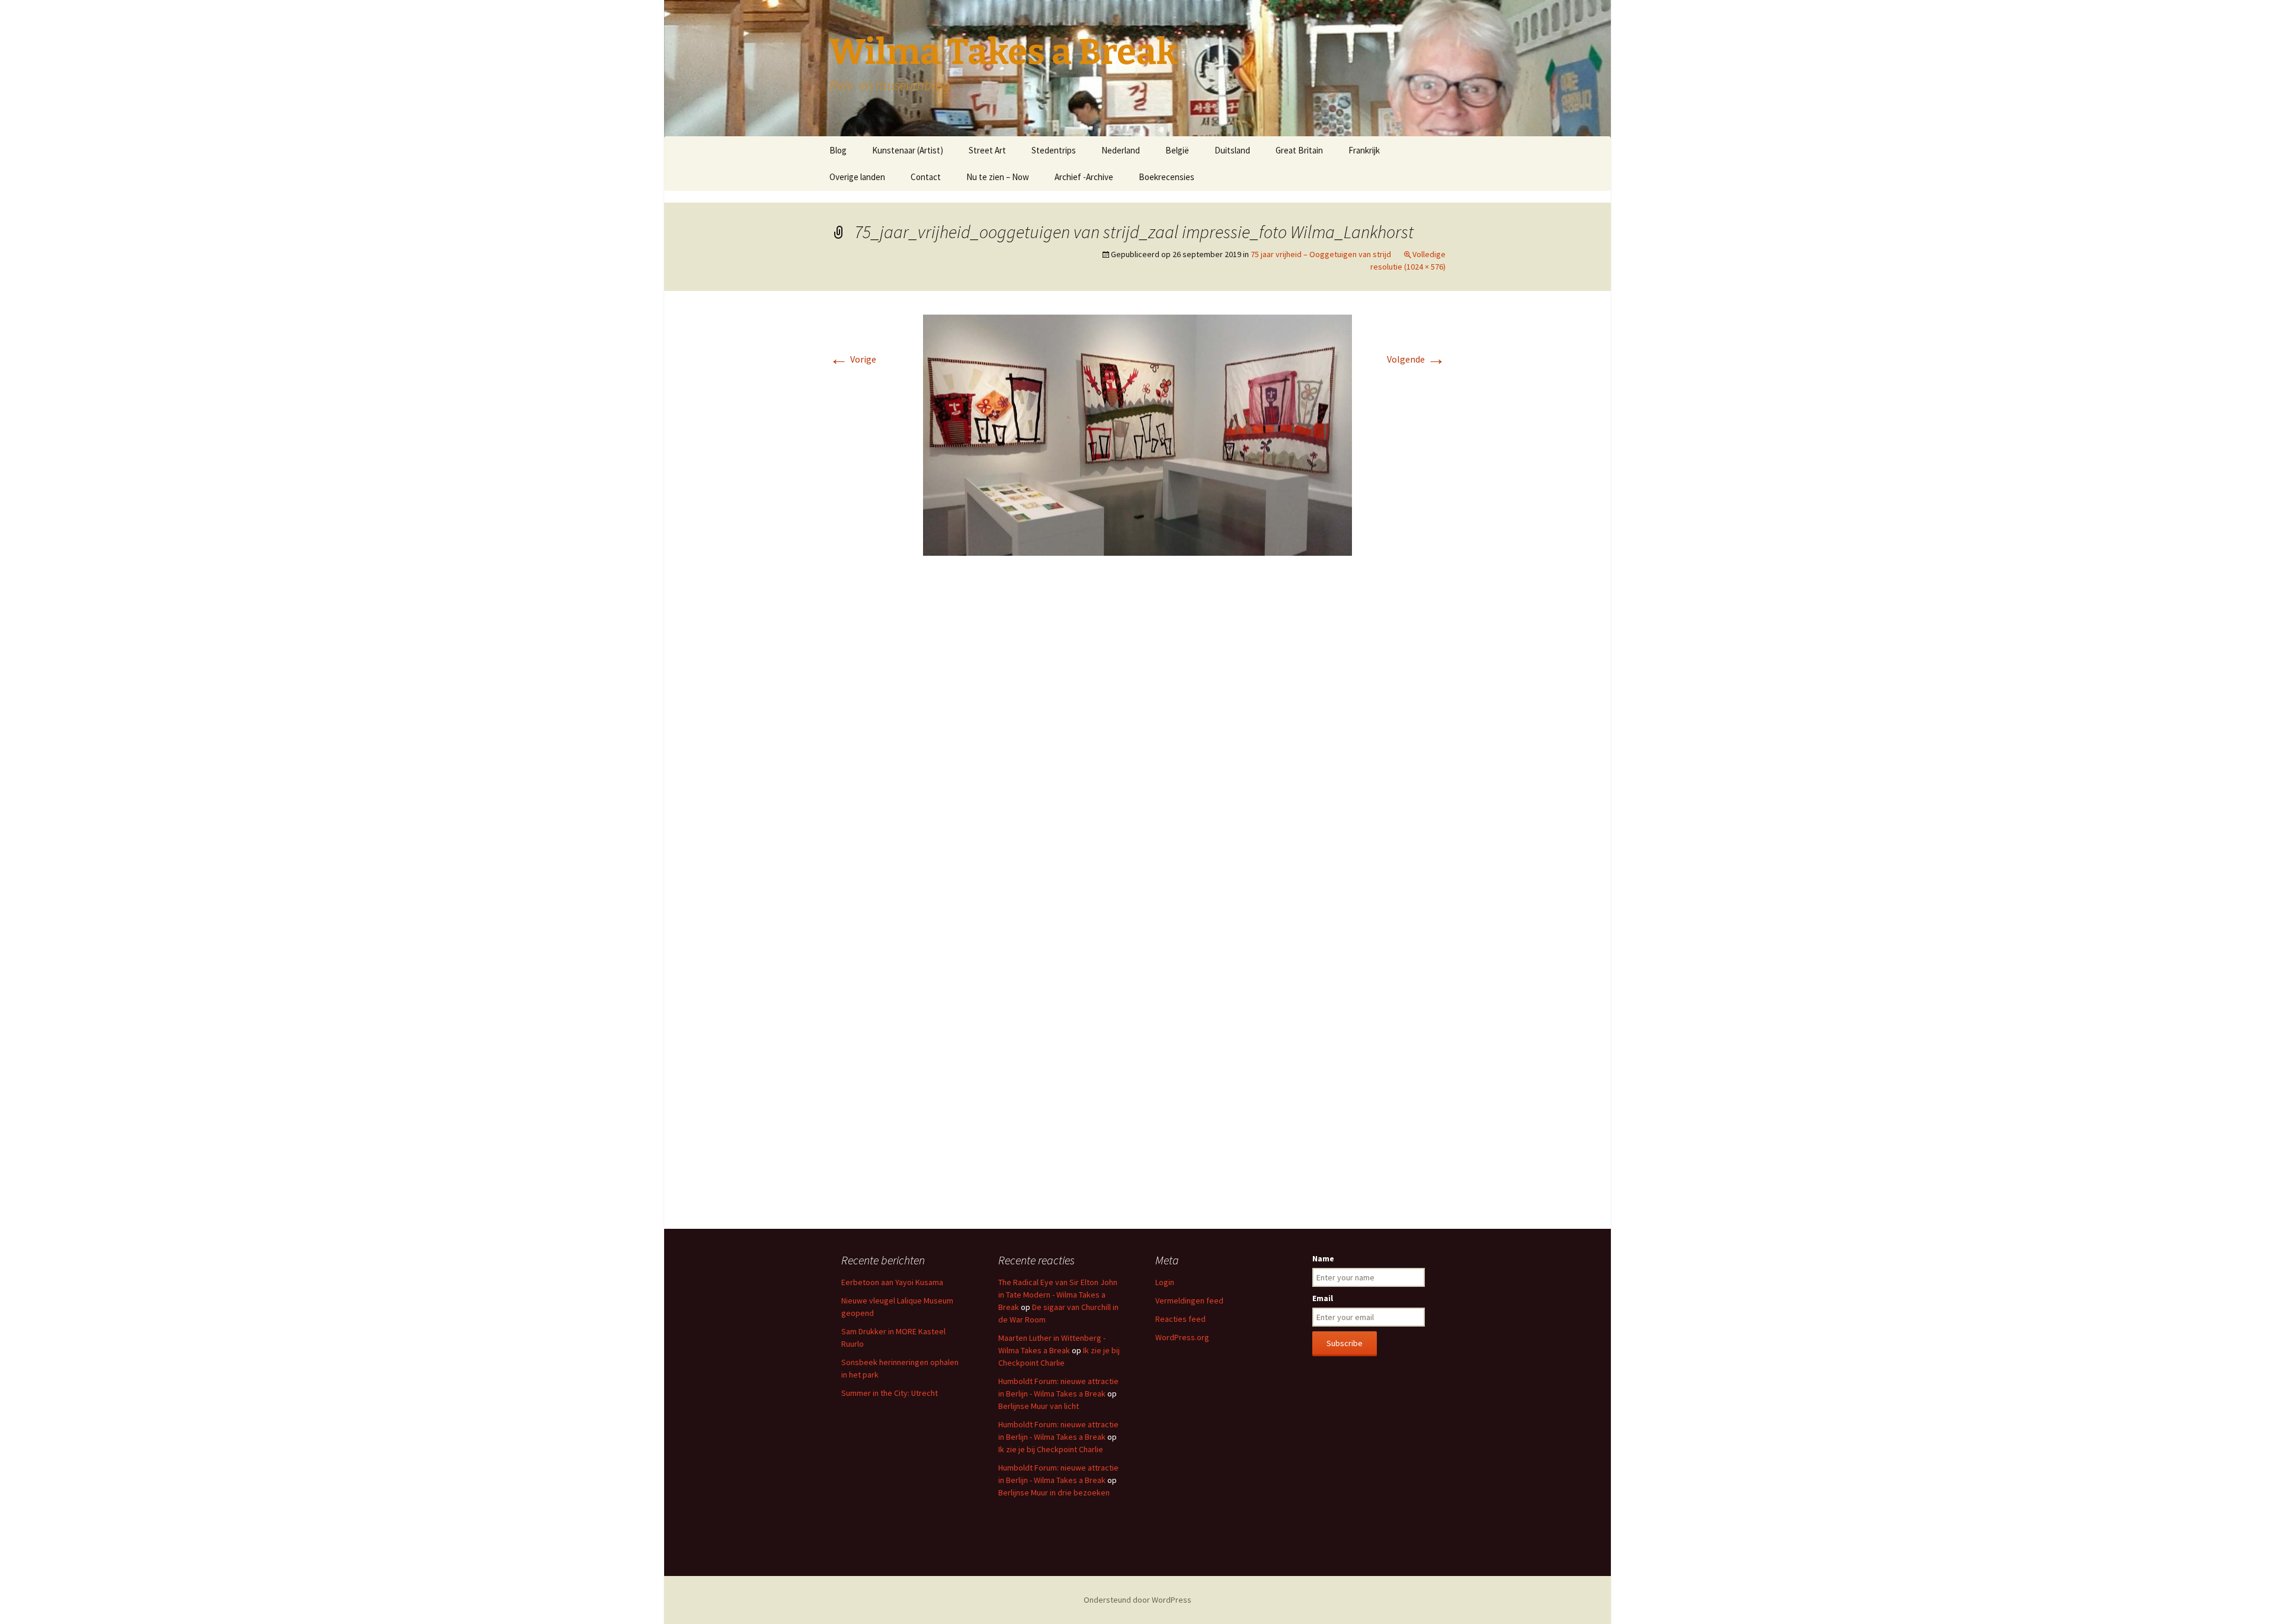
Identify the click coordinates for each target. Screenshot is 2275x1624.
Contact (926, 177)
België (1177, 150)
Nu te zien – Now (998, 177)
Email (1323, 1298)
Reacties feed (1180, 1319)
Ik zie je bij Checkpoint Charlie (1051, 1449)
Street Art (987, 150)
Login (1165, 1282)
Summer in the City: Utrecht (890, 1393)
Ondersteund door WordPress (1137, 1600)
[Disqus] (1137, 742)
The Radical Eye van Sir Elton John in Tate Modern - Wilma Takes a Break (1058, 1295)
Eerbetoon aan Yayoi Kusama (892, 1282)
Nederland (1121, 150)
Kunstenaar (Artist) (908, 150)
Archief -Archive (1084, 177)
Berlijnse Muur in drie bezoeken (1054, 1492)
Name (1323, 1258)
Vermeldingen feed (1189, 1301)
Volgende (1416, 359)
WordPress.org (1182, 1337)
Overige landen (857, 177)
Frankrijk (1364, 150)
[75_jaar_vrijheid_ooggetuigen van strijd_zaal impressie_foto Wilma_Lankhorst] (1137, 434)
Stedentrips (1054, 150)
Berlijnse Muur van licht (1039, 1406)
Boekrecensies (1167, 177)
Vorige (853, 359)
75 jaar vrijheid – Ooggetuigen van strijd (1321, 254)
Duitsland (1232, 150)
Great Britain (1299, 150)
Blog (838, 150)
